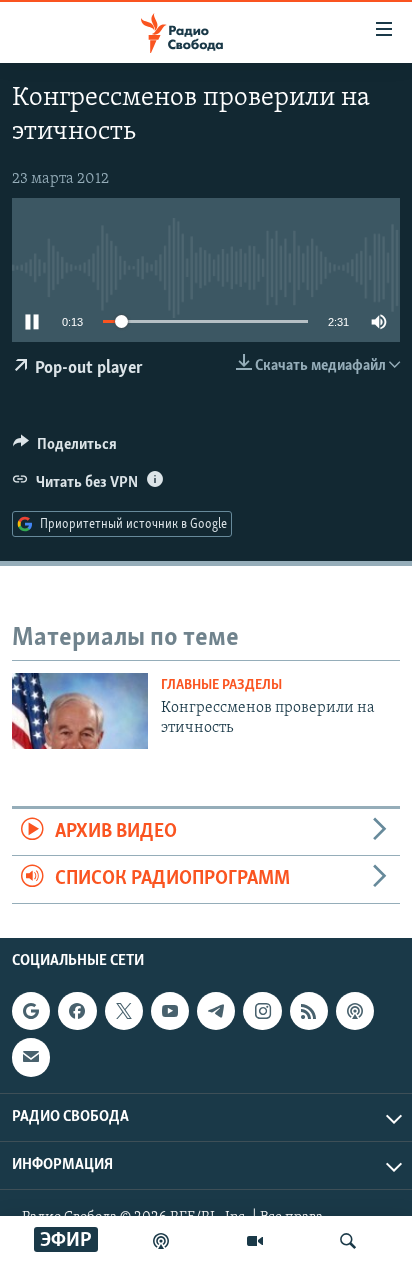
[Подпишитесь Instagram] (262, 1011)
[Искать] (348, 1241)
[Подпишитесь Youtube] (170, 1011)
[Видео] (255, 1241)
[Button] (65, 449)
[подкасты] (161, 1241)
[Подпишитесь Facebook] (77, 1011)
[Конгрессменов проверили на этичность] (80, 711)
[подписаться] (31, 1057)
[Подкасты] (355, 1011)
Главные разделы (221, 685)
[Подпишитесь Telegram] (216, 1011)
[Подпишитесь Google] (31, 1011)
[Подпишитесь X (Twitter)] (124, 1011)
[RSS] (309, 1011)
